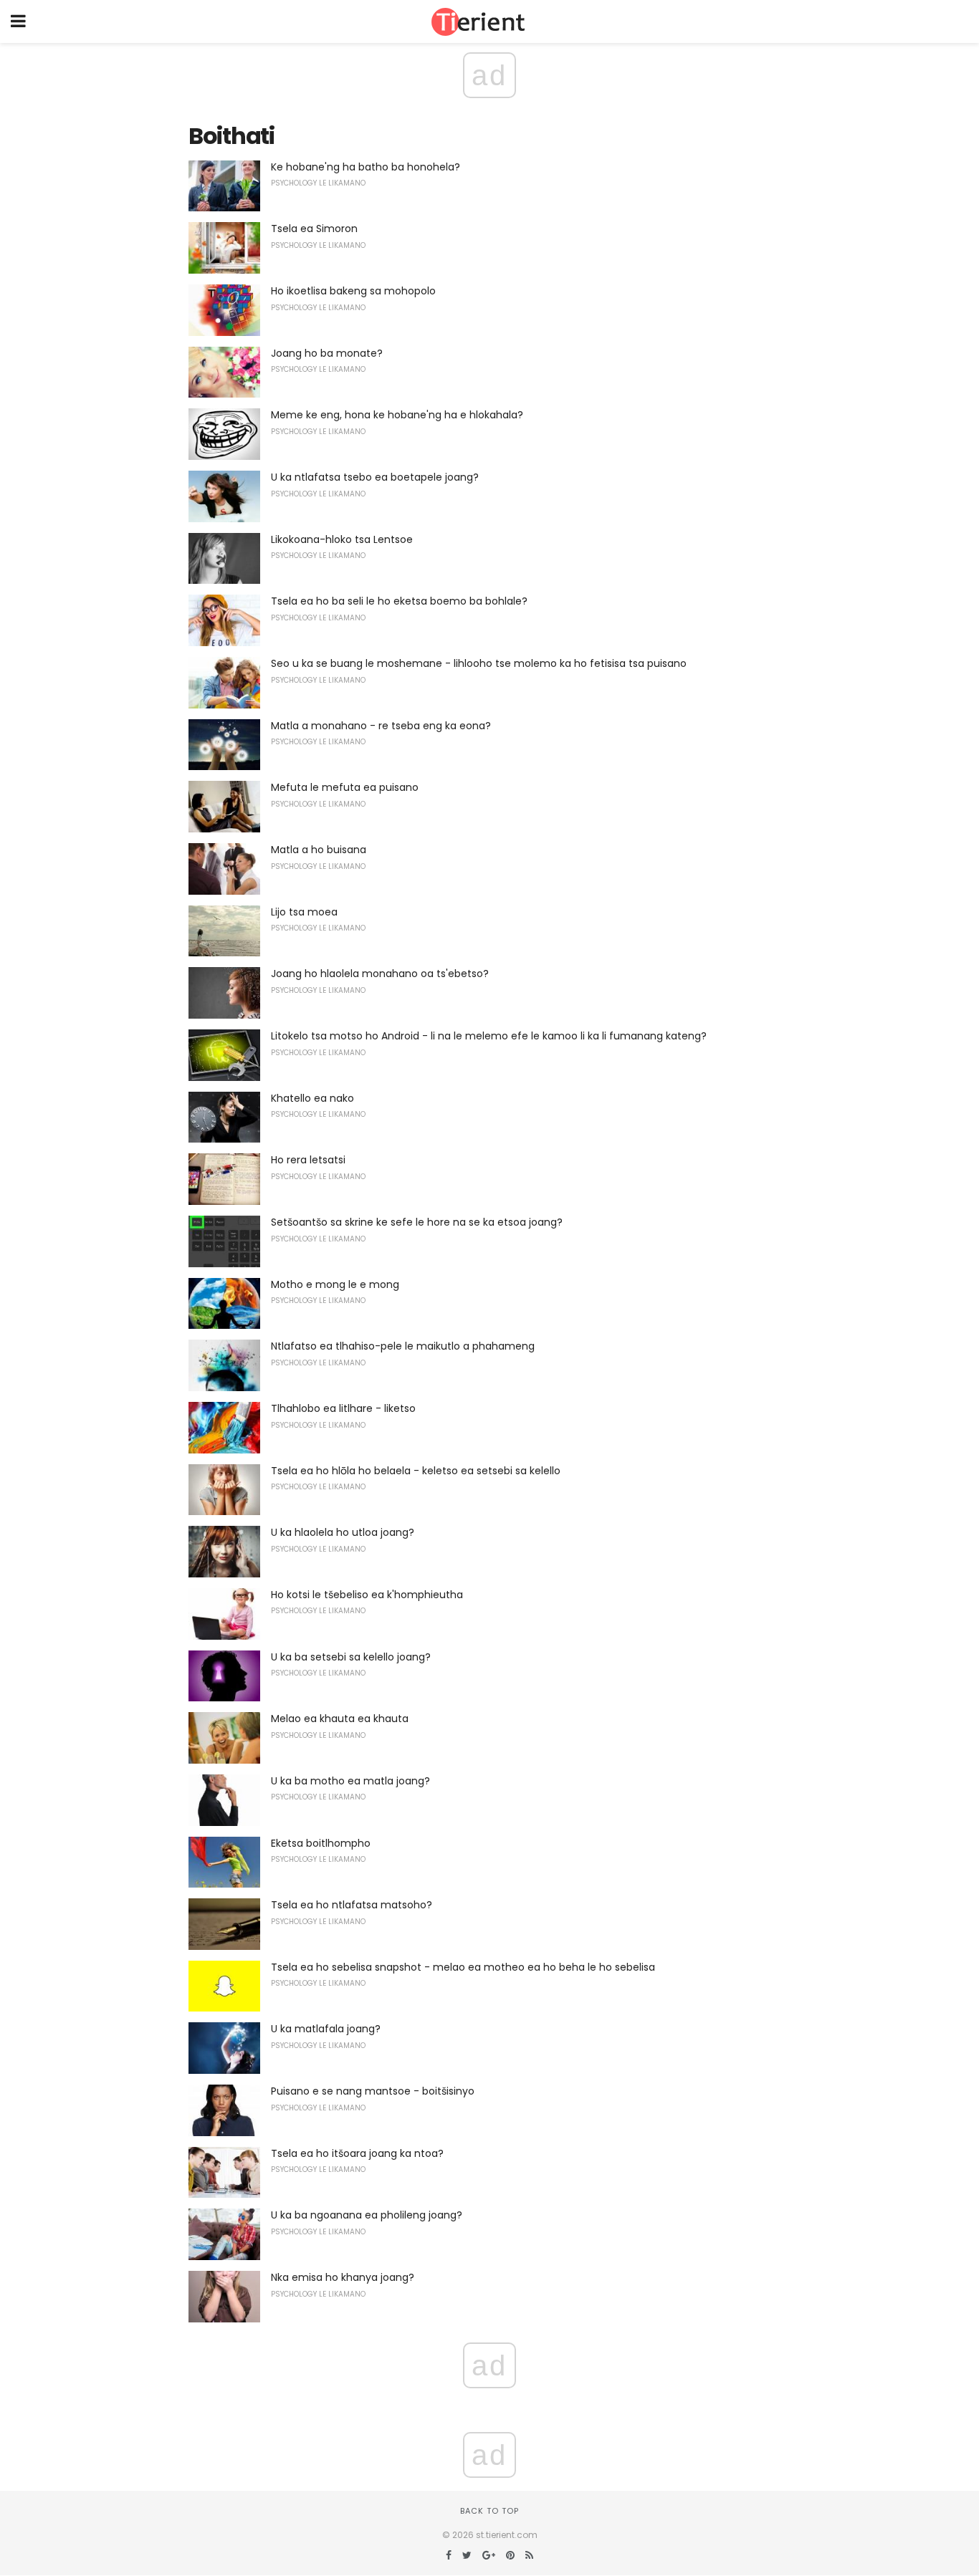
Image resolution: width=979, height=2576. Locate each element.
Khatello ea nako (312, 1098)
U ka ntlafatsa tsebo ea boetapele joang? (375, 477)
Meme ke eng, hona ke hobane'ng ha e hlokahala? (397, 415)
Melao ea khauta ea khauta (340, 1719)
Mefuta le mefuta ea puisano (345, 787)
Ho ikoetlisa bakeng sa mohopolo (353, 291)
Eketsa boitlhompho (321, 1843)
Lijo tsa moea (304, 912)
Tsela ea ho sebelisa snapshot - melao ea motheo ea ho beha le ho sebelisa (463, 1967)
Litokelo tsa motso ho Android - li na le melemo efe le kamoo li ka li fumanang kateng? (489, 1036)
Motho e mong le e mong (335, 1284)
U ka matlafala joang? (326, 2029)
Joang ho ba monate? (327, 353)
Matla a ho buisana (319, 850)
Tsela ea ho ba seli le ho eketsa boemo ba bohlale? (399, 601)
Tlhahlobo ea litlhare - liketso (343, 1408)
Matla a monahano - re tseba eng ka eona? (381, 726)
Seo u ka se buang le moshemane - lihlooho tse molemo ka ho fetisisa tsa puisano (479, 663)
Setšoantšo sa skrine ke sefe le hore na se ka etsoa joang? (417, 1222)
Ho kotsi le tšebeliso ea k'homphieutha (367, 1595)
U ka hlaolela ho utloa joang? (343, 1532)
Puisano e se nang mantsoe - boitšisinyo (373, 2091)
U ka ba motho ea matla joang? (350, 1781)
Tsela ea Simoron (314, 229)
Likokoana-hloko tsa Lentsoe (342, 539)
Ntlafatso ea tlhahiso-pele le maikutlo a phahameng (403, 1346)
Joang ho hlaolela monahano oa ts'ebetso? (380, 974)
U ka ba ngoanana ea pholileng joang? (367, 2215)
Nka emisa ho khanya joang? (343, 2277)
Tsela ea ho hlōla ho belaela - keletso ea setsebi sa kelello (416, 1471)
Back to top (489, 2511)
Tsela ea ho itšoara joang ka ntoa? (357, 2153)
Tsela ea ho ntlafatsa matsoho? (352, 1905)
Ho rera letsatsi (308, 1160)
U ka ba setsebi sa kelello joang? (351, 1657)
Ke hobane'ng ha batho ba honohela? (366, 167)
